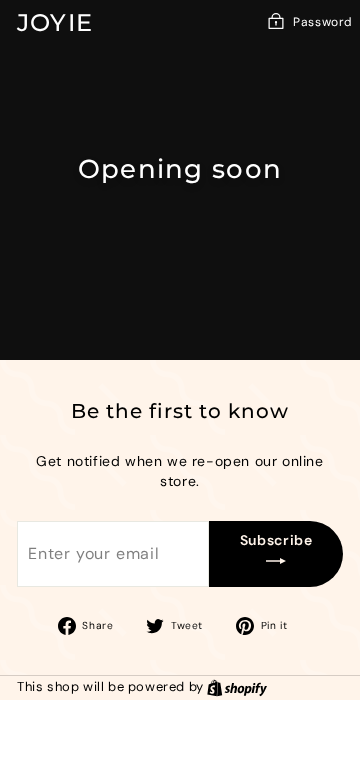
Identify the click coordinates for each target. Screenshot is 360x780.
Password (323, 22)
